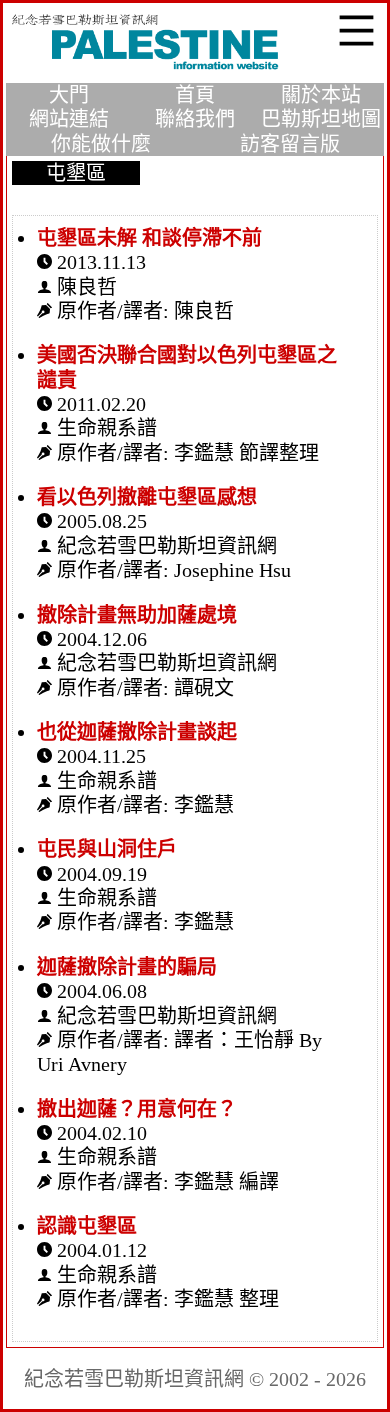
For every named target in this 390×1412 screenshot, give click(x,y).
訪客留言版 (290, 144)
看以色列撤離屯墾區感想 (147, 497)
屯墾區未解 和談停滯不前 (149, 238)
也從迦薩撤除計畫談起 (137, 732)
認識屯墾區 (87, 1226)
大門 (69, 95)
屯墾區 (76, 173)
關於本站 (321, 95)
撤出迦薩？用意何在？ (137, 1109)
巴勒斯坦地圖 (321, 119)
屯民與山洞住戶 (107, 849)
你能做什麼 (101, 144)
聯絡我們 (195, 119)
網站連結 (69, 119)
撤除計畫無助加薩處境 (137, 615)
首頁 (195, 95)
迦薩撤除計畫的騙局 (127, 967)
